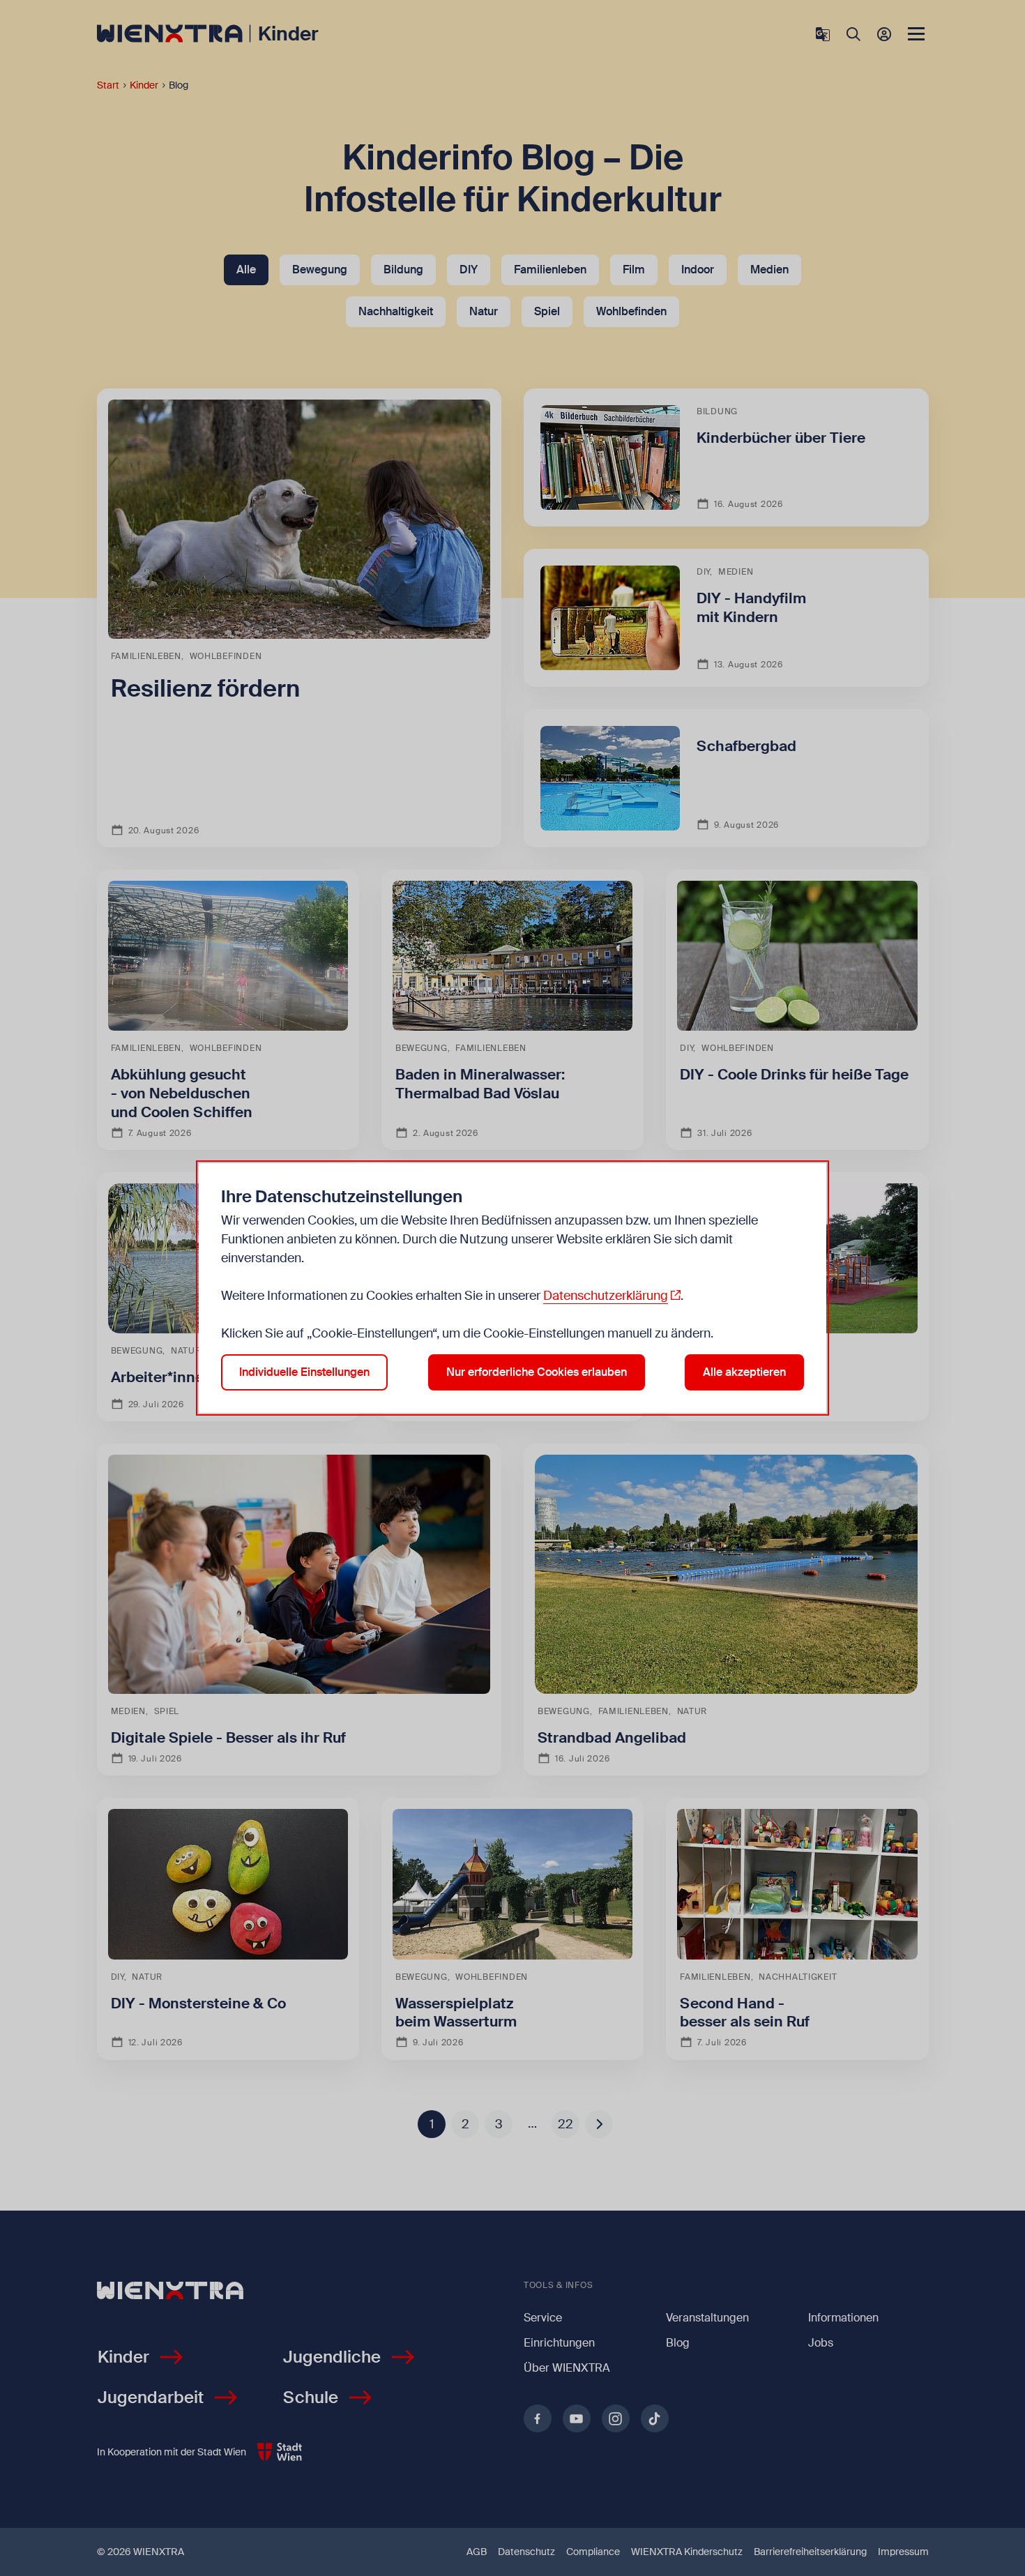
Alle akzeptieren (744, 1372)
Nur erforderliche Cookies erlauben (537, 1372)
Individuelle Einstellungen (304, 1372)
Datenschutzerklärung (606, 1296)
